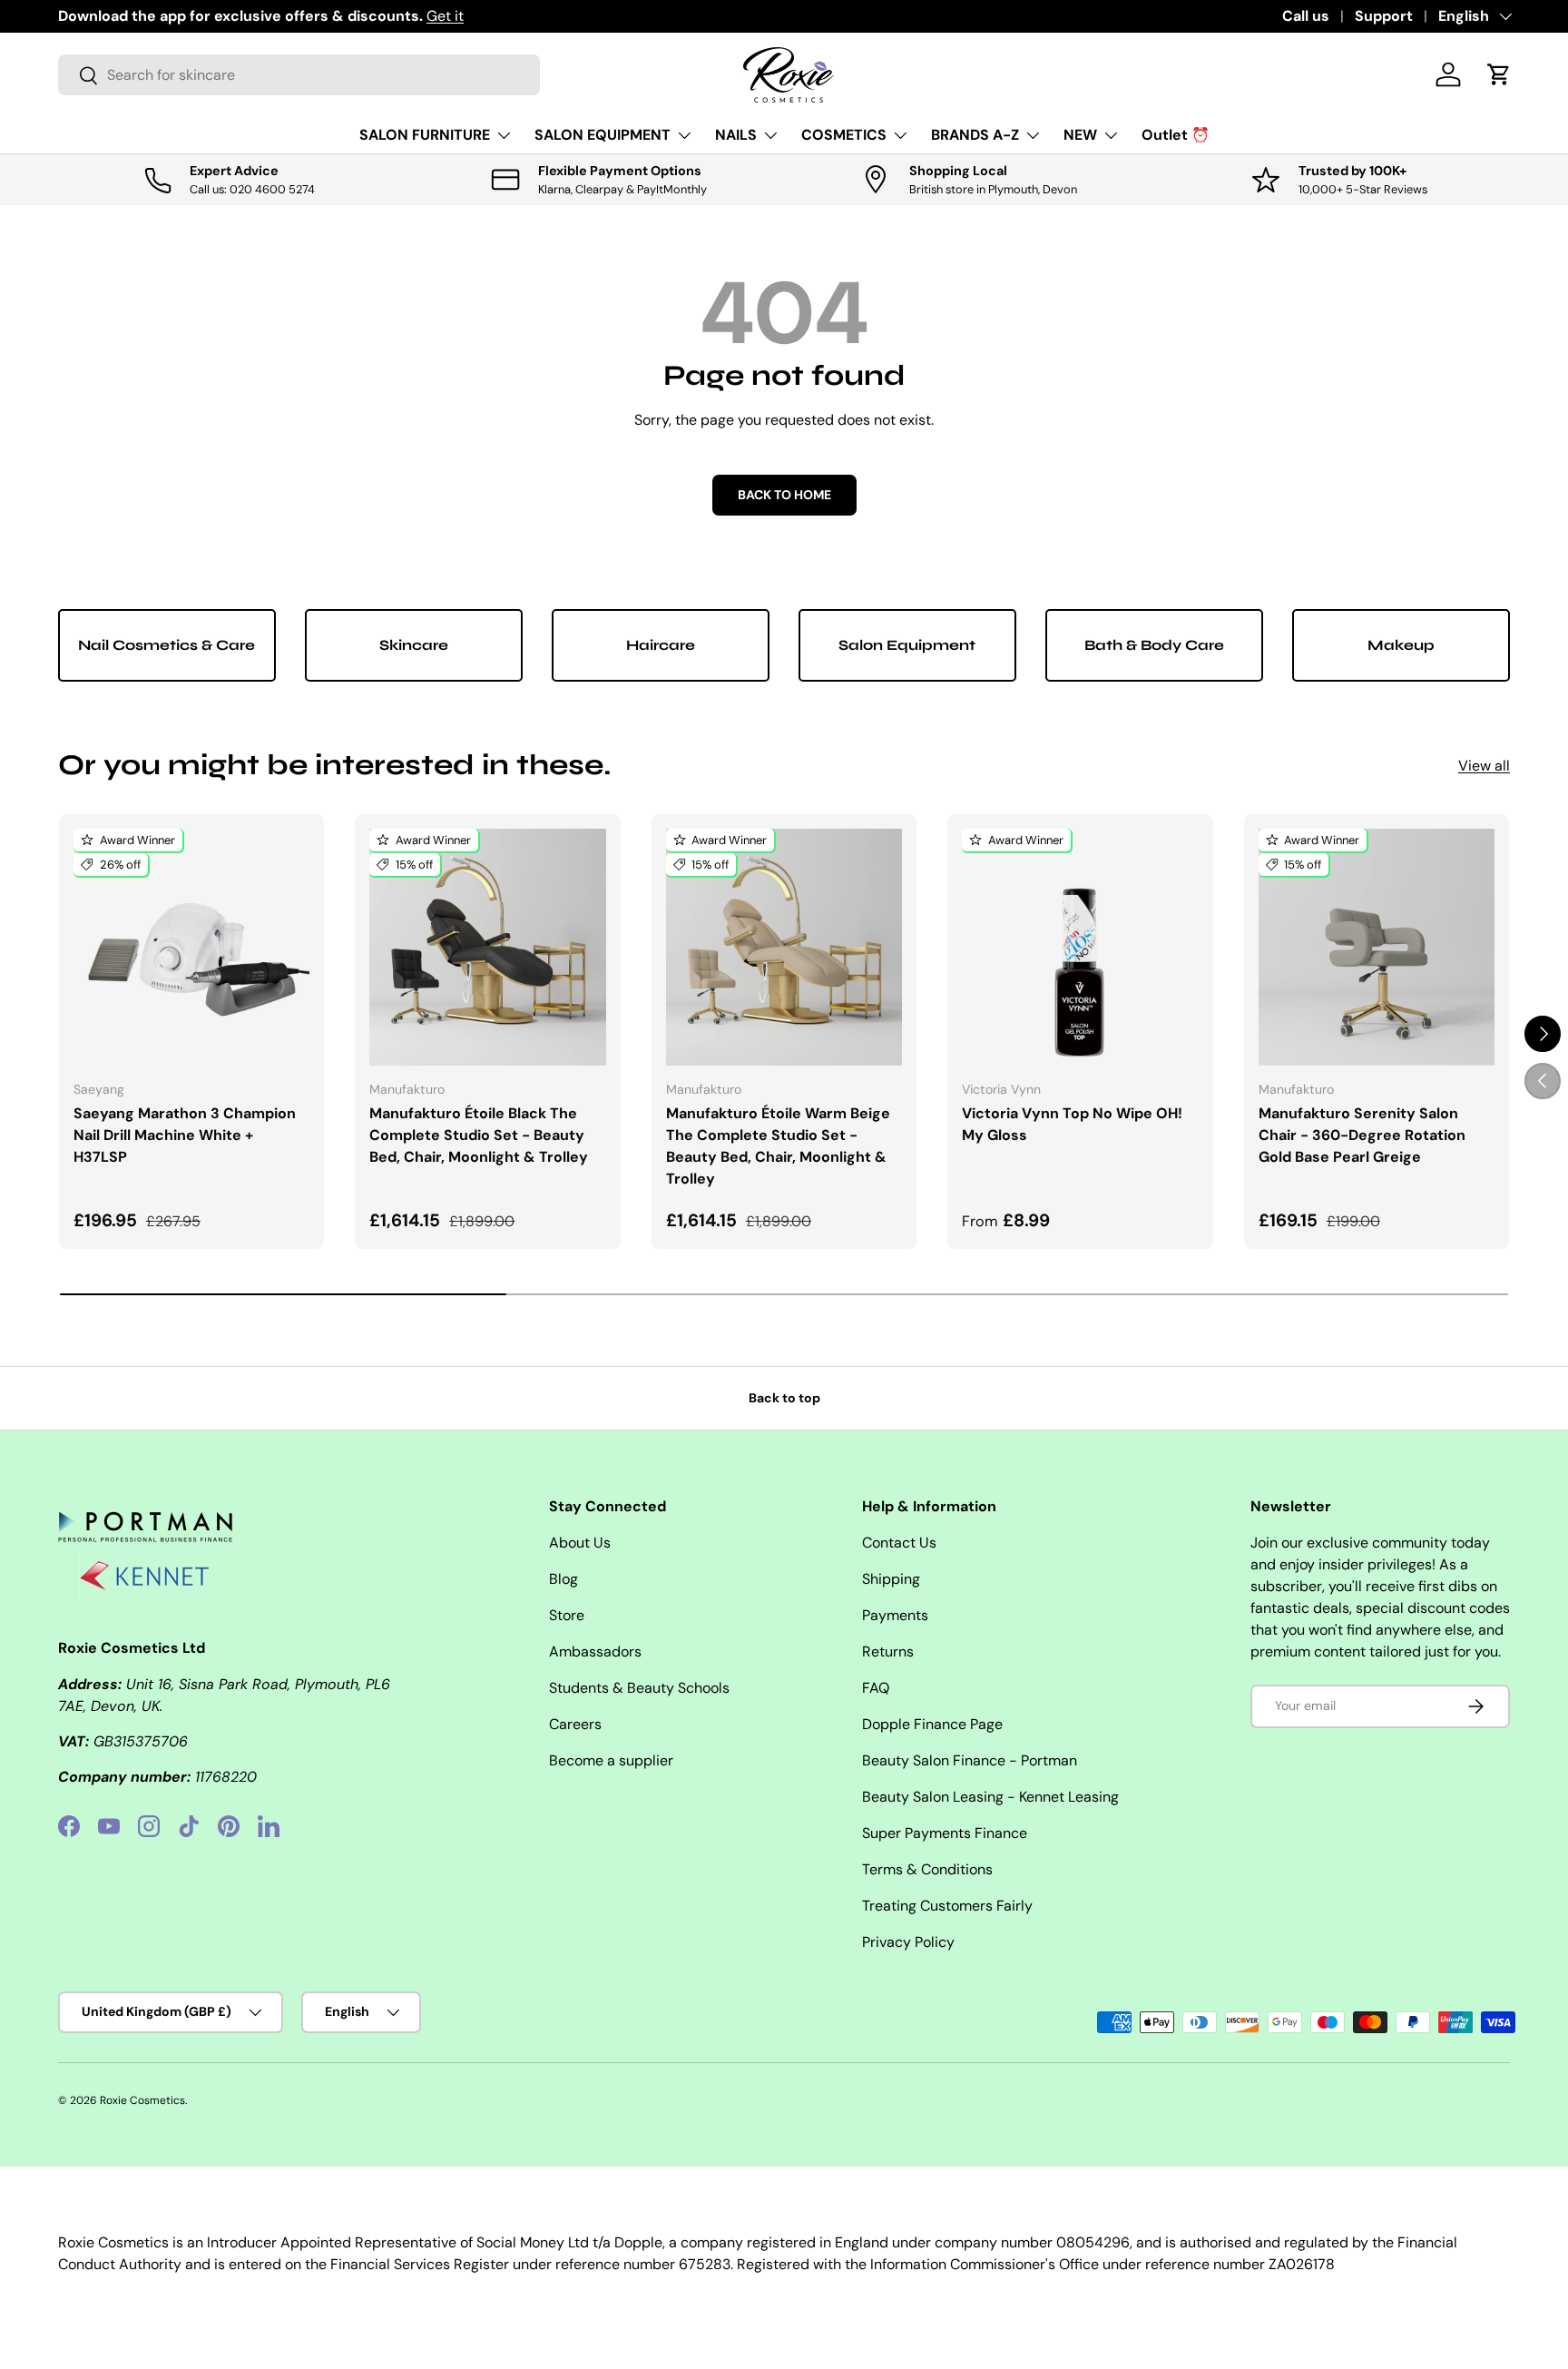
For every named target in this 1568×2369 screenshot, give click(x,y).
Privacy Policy (908, 1942)
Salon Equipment (907, 645)
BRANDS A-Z (975, 135)
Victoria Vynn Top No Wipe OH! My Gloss (1072, 1124)
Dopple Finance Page (932, 1724)
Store (567, 1615)
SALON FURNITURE (425, 135)
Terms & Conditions (927, 1869)
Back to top (784, 1398)
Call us (1306, 16)
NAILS (736, 135)
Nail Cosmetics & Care (167, 645)
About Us (580, 1543)
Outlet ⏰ (1176, 135)
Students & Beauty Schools (639, 1688)
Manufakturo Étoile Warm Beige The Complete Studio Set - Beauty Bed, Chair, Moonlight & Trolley (778, 1146)
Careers (575, 1724)
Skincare (414, 645)
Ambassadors (595, 1651)
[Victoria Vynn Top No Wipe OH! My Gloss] (1080, 947)
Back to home (784, 495)
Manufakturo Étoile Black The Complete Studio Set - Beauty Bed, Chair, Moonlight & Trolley (479, 1135)
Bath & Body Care (1154, 645)
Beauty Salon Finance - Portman (970, 1760)
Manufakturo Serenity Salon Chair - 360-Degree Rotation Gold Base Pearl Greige (1362, 1135)
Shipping (891, 1579)
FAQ (876, 1688)
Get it (445, 16)
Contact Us (899, 1543)
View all (1484, 766)
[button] (1499, 74)
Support (1384, 16)
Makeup (1401, 645)
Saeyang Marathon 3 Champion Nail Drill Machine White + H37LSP (185, 1135)
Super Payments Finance (945, 1833)
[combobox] (299, 75)
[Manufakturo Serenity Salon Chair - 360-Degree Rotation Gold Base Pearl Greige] (1377, 947)
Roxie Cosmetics (142, 2100)
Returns (888, 1651)
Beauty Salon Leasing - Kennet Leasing (990, 1797)
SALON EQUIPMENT (603, 135)
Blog (563, 1579)
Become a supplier (611, 1760)
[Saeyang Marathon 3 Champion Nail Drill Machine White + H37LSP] (191, 947)
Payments (895, 1615)
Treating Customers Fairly (947, 1906)
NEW (1080, 135)
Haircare (661, 645)
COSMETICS (844, 135)
